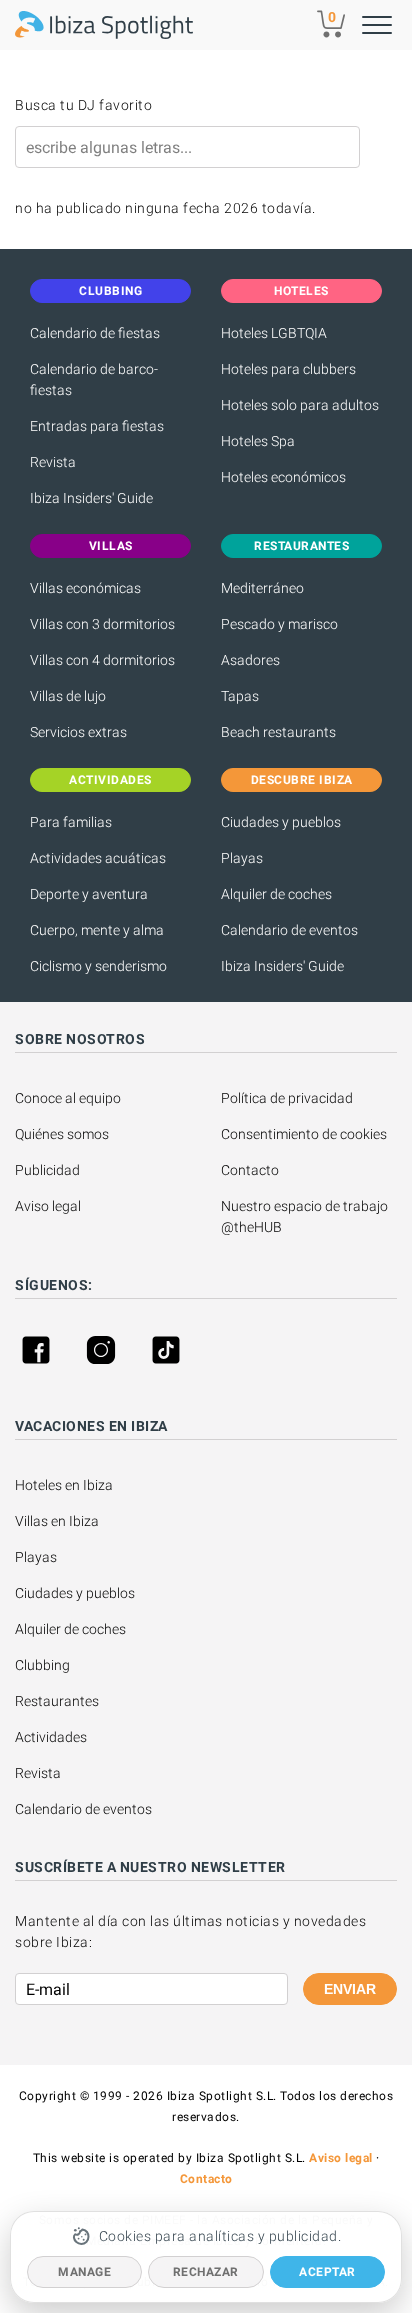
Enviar (350, 1989)
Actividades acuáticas (98, 858)
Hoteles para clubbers (288, 369)
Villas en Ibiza (57, 1521)
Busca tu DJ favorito (83, 105)
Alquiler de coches (276, 894)
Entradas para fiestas (97, 426)
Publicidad (47, 1170)
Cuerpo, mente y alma (97, 930)
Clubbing (42, 1665)
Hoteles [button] (301, 291)
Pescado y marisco (279, 624)
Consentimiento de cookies (304, 1134)
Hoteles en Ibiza (64, 1485)
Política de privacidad (287, 1098)
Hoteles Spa (258, 441)
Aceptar (327, 2272)
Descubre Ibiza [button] (302, 780)
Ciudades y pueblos (281, 822)
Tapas (240, 696)
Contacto (250, 1170)
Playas (242, 858)
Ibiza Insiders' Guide (91, 498)
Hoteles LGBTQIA (274, 333)
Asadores (250, 660)
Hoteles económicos (283, 477)
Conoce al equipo (68, 1098)
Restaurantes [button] (301, 546)
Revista (53, 462)
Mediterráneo (262, 588)
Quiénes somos (62, 1134)
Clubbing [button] (110, 291)
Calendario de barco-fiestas (94, 379)
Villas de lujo (68, 696)
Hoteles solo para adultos (300, 405)
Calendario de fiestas (95, 333)
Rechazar (206, 2272)
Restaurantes (57, 1701)
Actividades (51, 1737)
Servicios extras (78, 732)
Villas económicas (85, 588)
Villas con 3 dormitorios (102, 624)
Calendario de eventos (289, 930)
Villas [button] (111, 546)
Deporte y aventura (89, 894)
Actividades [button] (110, 780)
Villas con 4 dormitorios (102, 660)
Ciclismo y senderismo (98, 966)
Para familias (71, 822)
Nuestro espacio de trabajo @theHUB (306, 1216)
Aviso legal (48, 1206)
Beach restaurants (278, 732)
